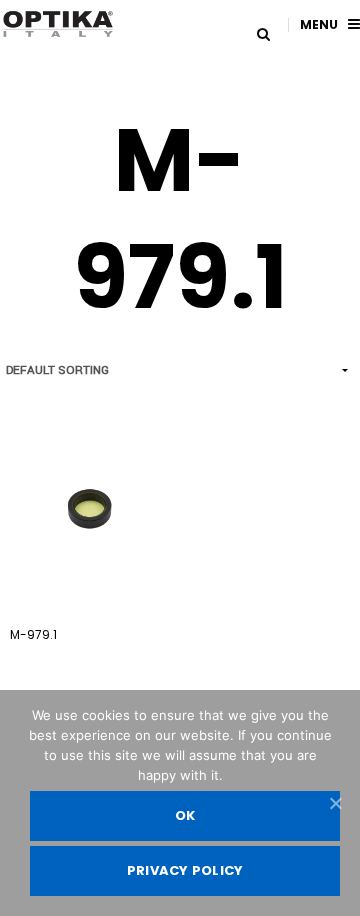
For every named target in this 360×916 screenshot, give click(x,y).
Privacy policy (185, 870)
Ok (185, 815)
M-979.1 (33, 634)
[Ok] (335, 803)
